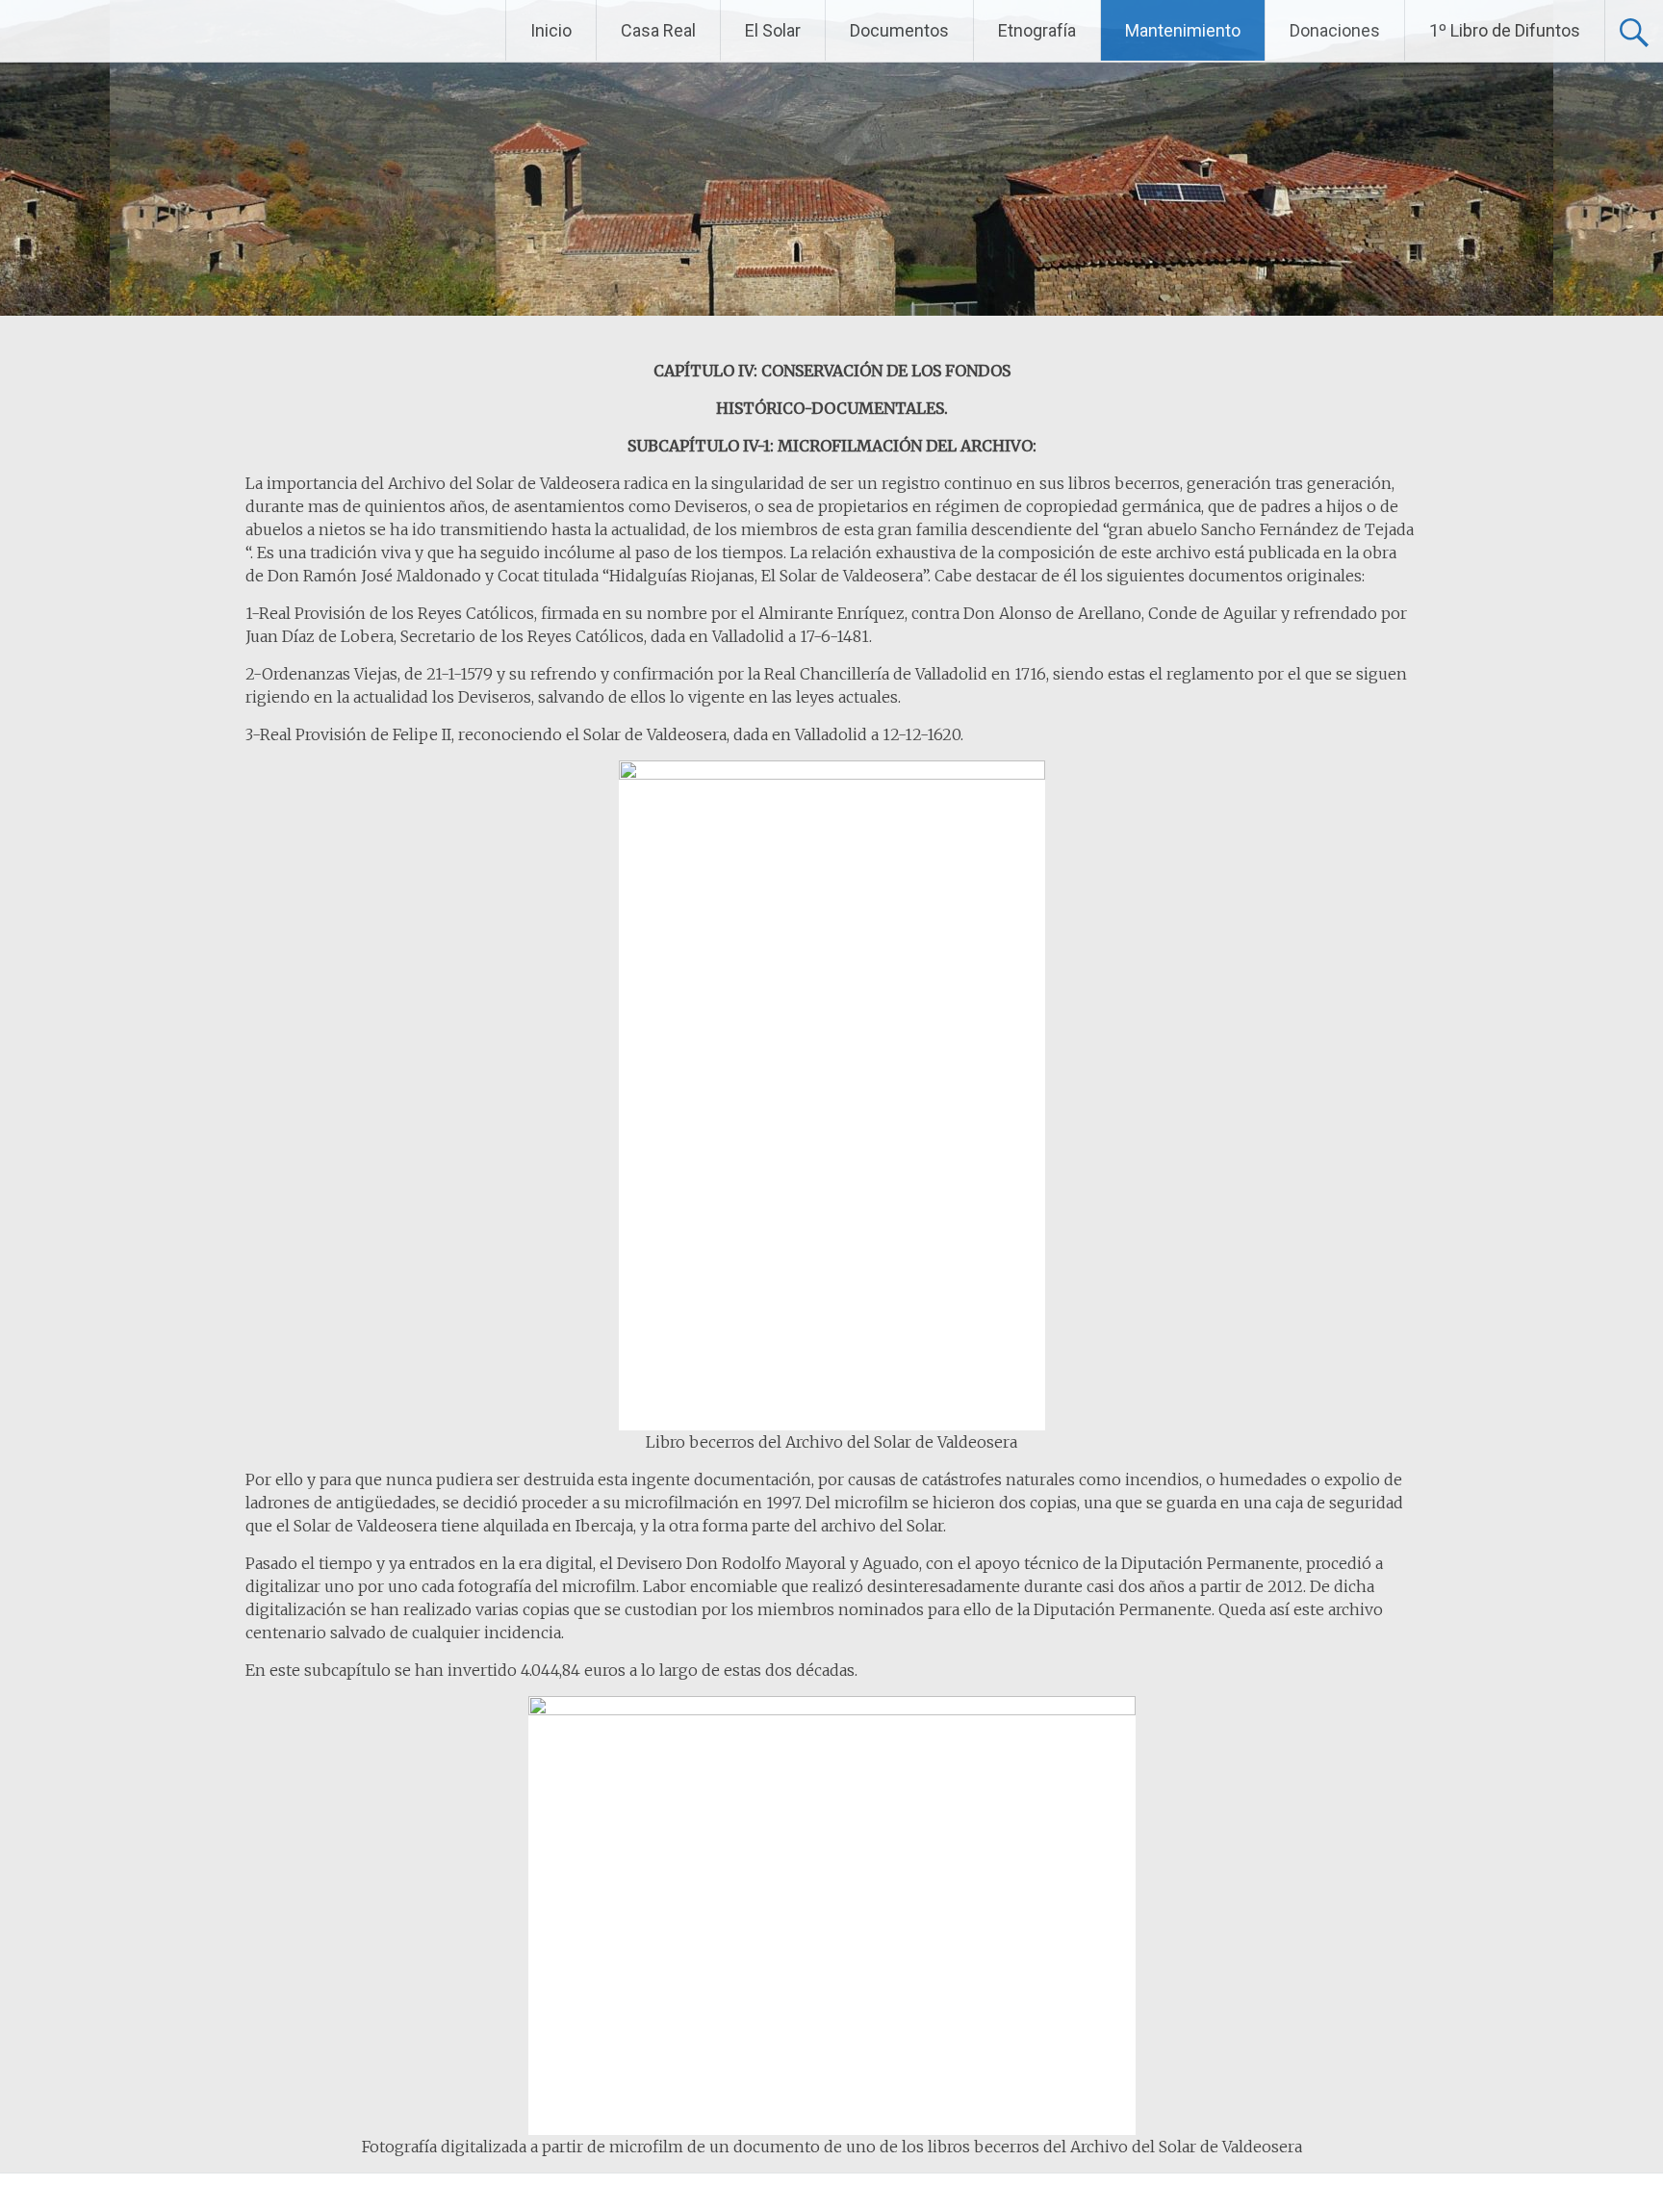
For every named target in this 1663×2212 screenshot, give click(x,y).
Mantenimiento (1183, 30)
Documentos (899, 30)
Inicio (551, 30)
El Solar (773, 30)
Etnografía (1037, 30)
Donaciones (1335, 30)
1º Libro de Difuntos (1505, 30)
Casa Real (658, 30)
